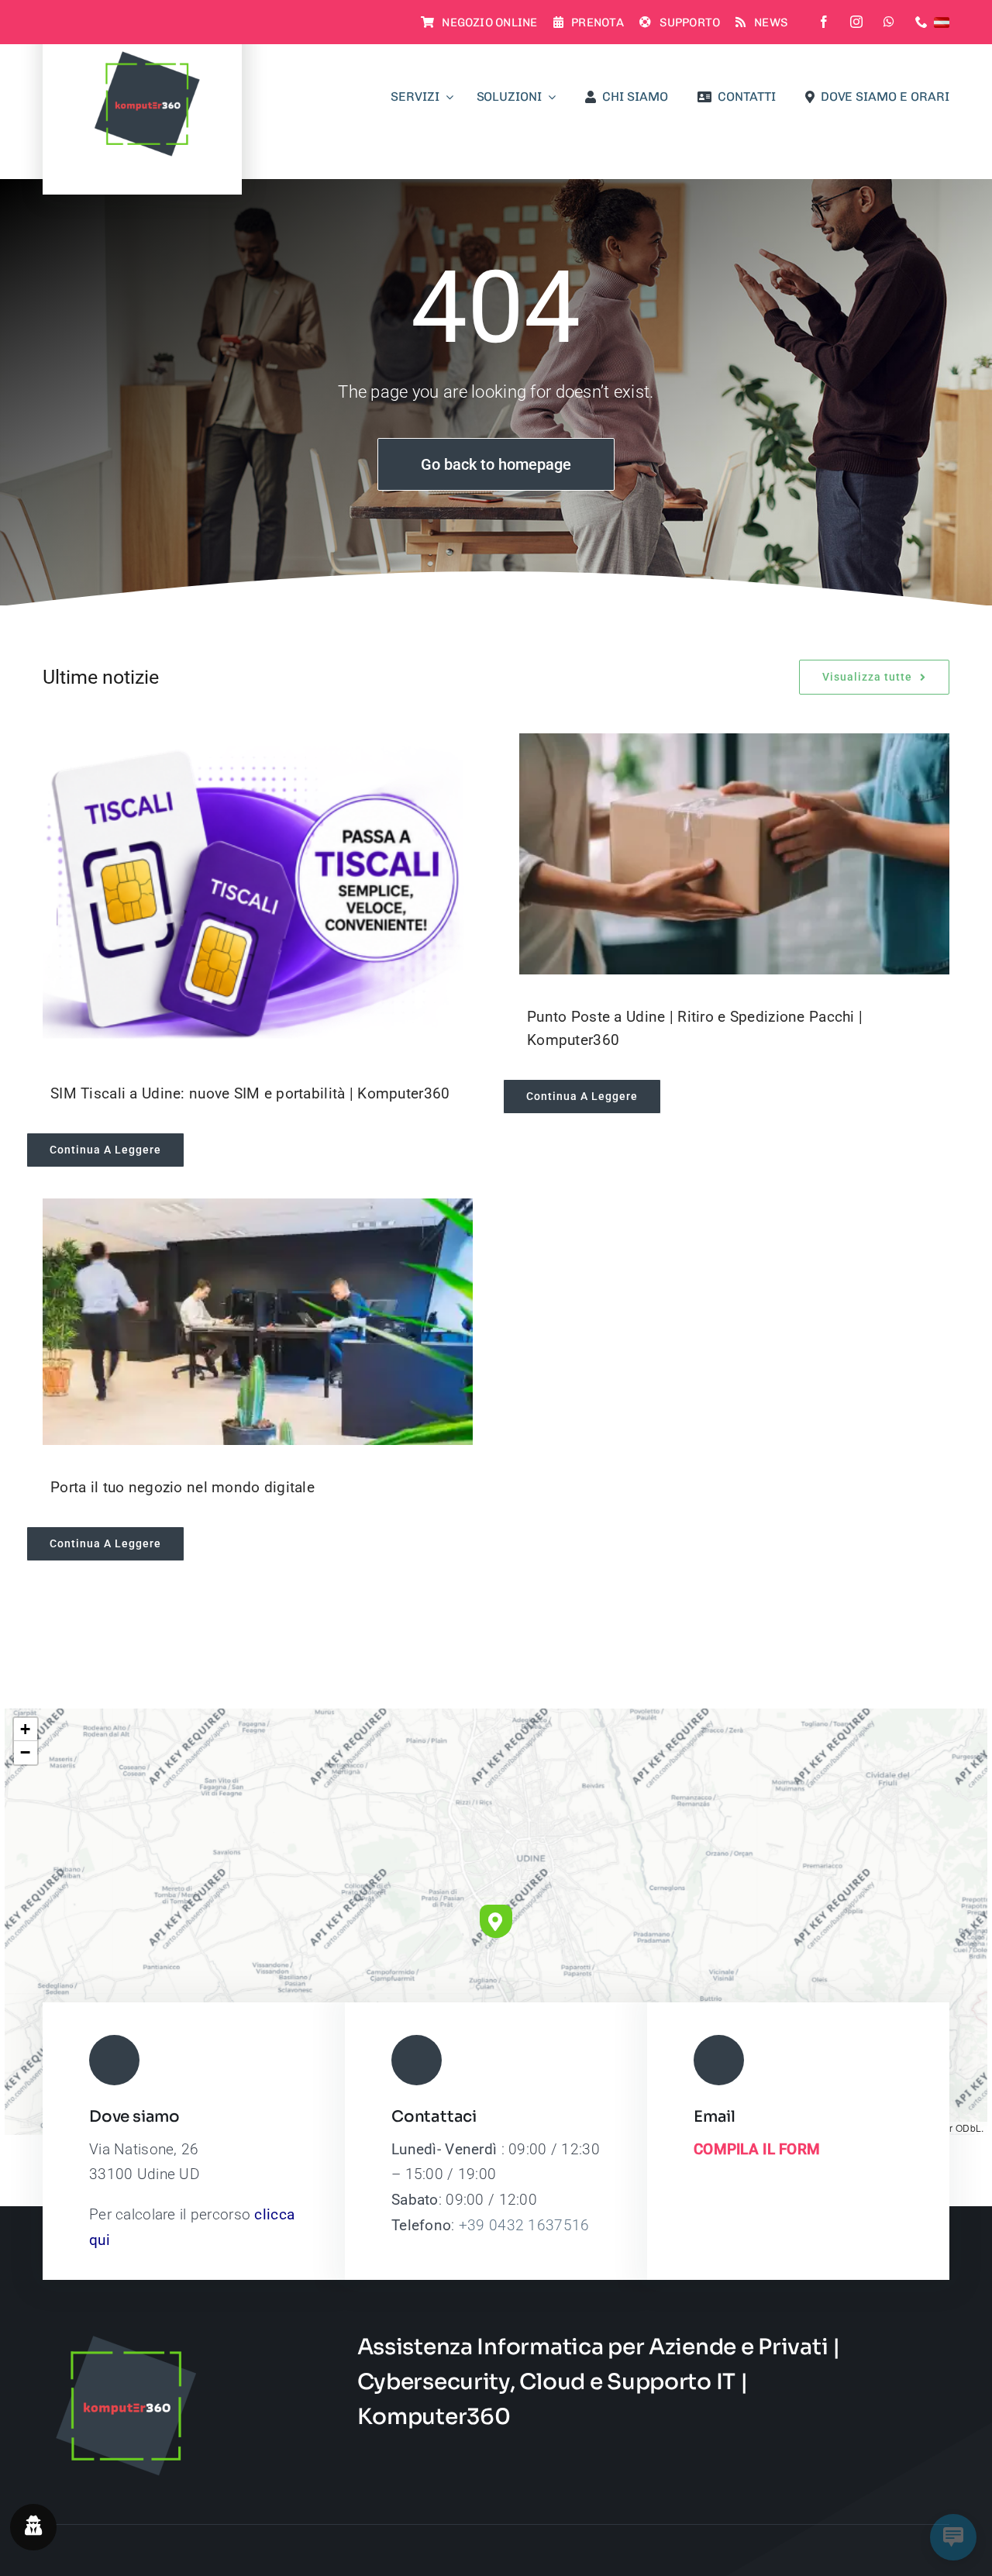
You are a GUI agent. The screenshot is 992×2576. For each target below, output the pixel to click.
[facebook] (824, 22)
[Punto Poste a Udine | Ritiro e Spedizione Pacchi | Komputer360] (734, 854)
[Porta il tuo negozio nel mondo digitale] (258, 1322)
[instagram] (856, 22)
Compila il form (757, 2149)
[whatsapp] (889, 22)
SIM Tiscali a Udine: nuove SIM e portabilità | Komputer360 (250, 1093)
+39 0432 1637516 (524, 2225)
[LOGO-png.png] (143, 55)
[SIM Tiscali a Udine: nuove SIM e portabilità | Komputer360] (258, 892)
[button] (496, 1921)
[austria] (942, 22)
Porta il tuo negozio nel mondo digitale (183, 1487)
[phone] (921, 22)
